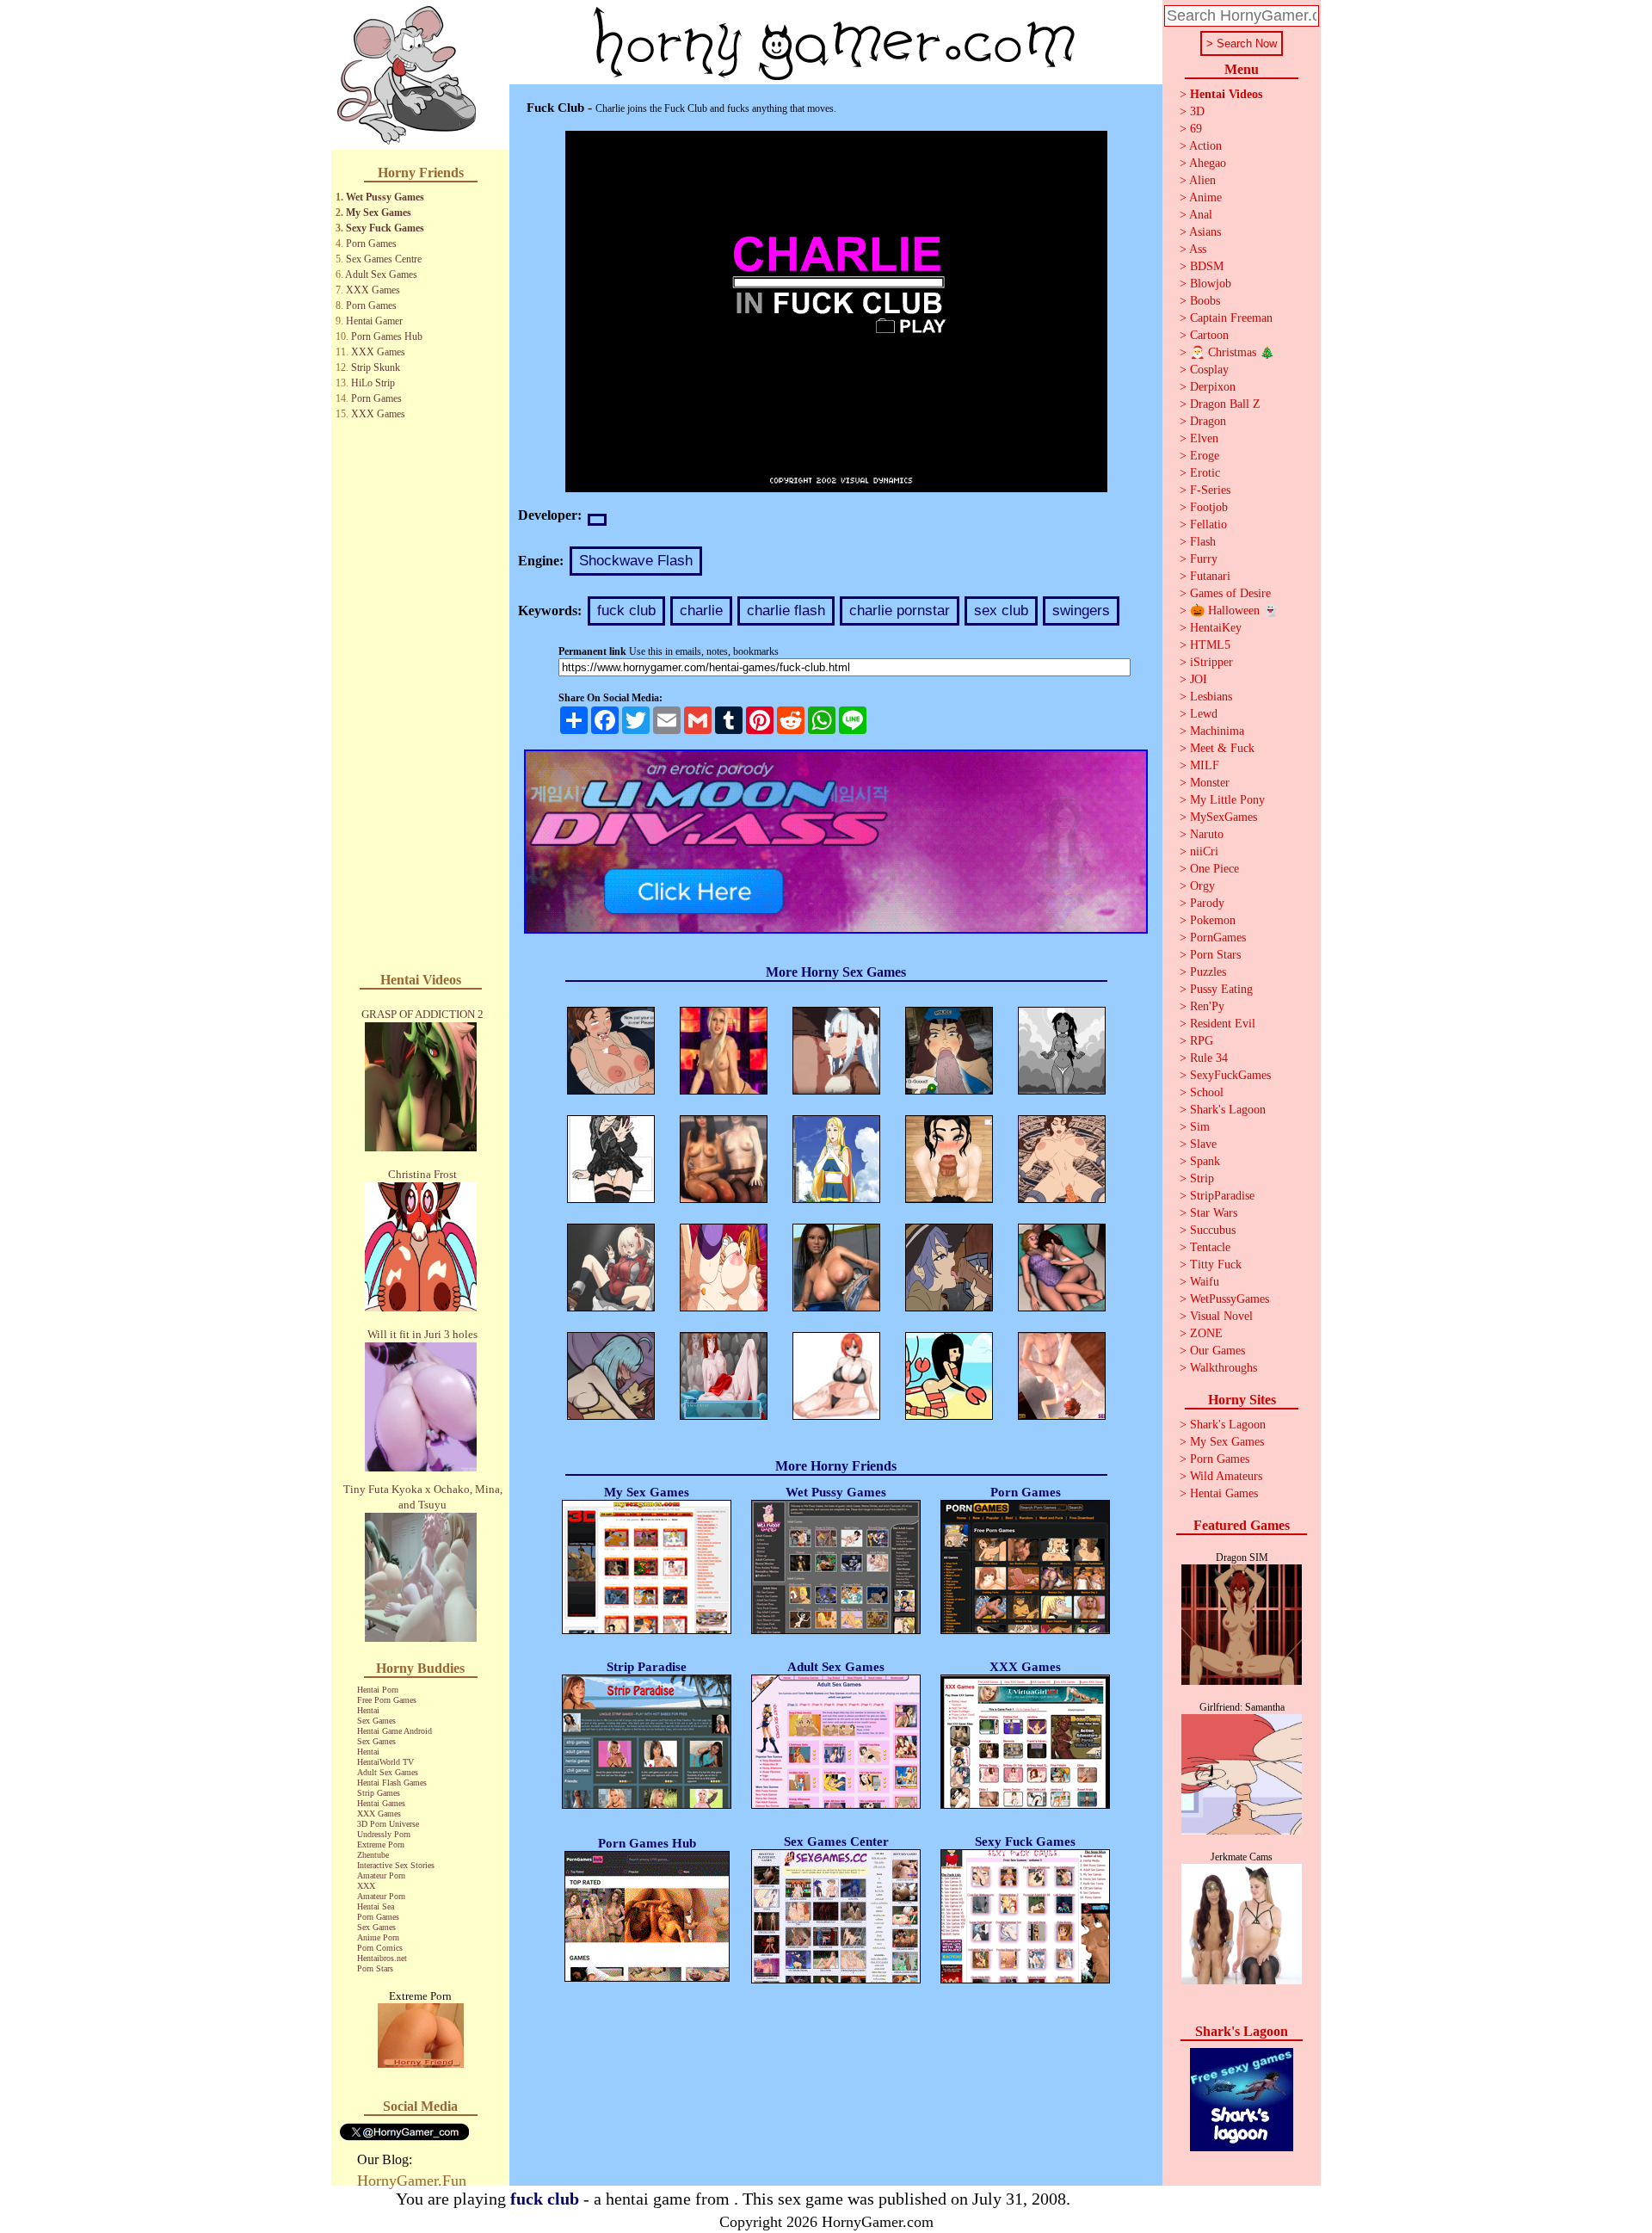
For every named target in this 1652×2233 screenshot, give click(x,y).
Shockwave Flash (636, 561)
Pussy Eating (1221, 989)
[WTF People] (421, 2063)
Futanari (1210, 576)
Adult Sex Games (381, 274)
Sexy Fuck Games (385, 228)
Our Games (1217, 1351)
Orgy (1202, 886)
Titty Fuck (1216, 1265)
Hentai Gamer (374, 321)
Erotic (1205, 473)
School (1207, 1092)
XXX (366, 1886)
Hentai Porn (378, 1690)
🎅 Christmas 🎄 (1232, 352)
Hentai (368, 1710)
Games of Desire (1230, 593)
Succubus (1213, 1230)
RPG (1202, 1041)
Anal (1201, 215)
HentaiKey (1216, 628)
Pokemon (1213, 920)
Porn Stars (375, 1968)
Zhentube (373, 1855)
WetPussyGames (1230, 1299)
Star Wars (1214, 1213)
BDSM (1207, 266)
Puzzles (1208, 972)
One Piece (1214, 869)
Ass (1198, 249)
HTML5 (1210, 645)
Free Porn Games (387, 1700)
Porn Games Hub (387, 336)
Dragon (1208, 421)
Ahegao (1208, 163)
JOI (1199, 679)
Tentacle (1210, 1247)
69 (1196, 129)
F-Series (1210, 490)
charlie (701, 611)
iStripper (1211, 662)
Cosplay (1209, 370)
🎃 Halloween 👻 (1234, 611)
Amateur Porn (381, 1875)
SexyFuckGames (1230, 1075)
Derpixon (1213, 387)
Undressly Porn (384, 1834)
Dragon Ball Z (1225, 404)
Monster (1210, 783)
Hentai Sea (376, 1906)
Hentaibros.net (382, 1958)
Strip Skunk (376, 367)
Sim (1200, 1127)
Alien (1202, 180)
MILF (1205, 765)
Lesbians (1211, 697)
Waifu (1205, 1282)
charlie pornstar (900, 611)
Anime (1205, 197)
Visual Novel (1221, 1316)
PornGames (1218, 938)
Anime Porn (378, 1937)
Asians (1205, 232)
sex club (1001, 611)
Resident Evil (1223, 1024)
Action (1205, 146)
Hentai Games (381, 1803)
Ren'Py (1207, 1006)
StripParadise (1222, 1196)
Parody (1207, 903)
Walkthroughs (1224, 1368)
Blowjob (1211, 284)
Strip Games (379, 1793)
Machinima (1217, 731)
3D (1197, 111)
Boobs (1205, 301)
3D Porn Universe (388, 1824)
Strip (1202, 1178)
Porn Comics (380, 1948)
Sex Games (376, 1721)
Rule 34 (1209, 1058)
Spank (1205, 1161)
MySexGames (1224, 817)
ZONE (1206, 1333)
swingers (1081, 611)
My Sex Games (379, 213)
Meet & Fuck (1222, 748)
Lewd (1204, 714)
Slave (1203, 1144)
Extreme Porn (381, 1844)
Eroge (1205, 456)
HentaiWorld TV (385, 1762)
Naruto (1207, 834)
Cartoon (1209, 335)
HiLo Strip (373, 383)
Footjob (1209, 507)
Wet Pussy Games (385, 197)
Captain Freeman (1231, 318)
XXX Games (373, 290)
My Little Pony (1227, 800)
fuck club (626, 611)
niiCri (1204, 851)
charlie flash (786, 611)
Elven (1204, 438)
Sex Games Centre (384, 259)
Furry (1204, 559)
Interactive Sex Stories (396, 1865)
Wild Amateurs (1226, 1476)
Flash (1203, 542)
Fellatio (1208, 524)
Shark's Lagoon (1228, 1110)
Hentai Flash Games (392, 1783)
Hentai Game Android (395, 1731)
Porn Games (371, 244)
